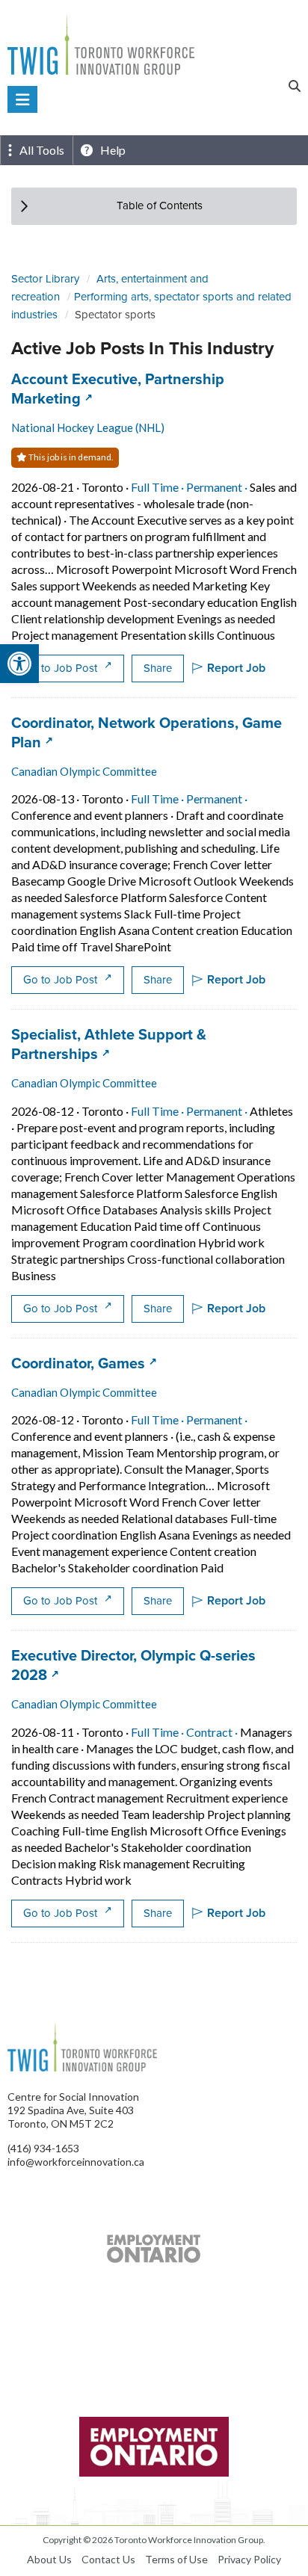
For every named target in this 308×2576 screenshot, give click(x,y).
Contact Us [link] (108, 2559)
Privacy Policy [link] (249, 2559)
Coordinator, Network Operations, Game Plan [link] (147, 732)
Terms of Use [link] (176, 2559)
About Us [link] (49, 2559)
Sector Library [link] (45, 279)
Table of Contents (160, 206)
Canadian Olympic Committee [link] (84, 771)
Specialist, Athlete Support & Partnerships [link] (109, 1044)
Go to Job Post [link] (62, 668)
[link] (19, 664)
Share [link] (158, 668)
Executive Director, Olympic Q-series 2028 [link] (133, 1665)
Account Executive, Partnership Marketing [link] (118, 389)
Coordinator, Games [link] (84, 1363)
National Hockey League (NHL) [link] (88, 427)
